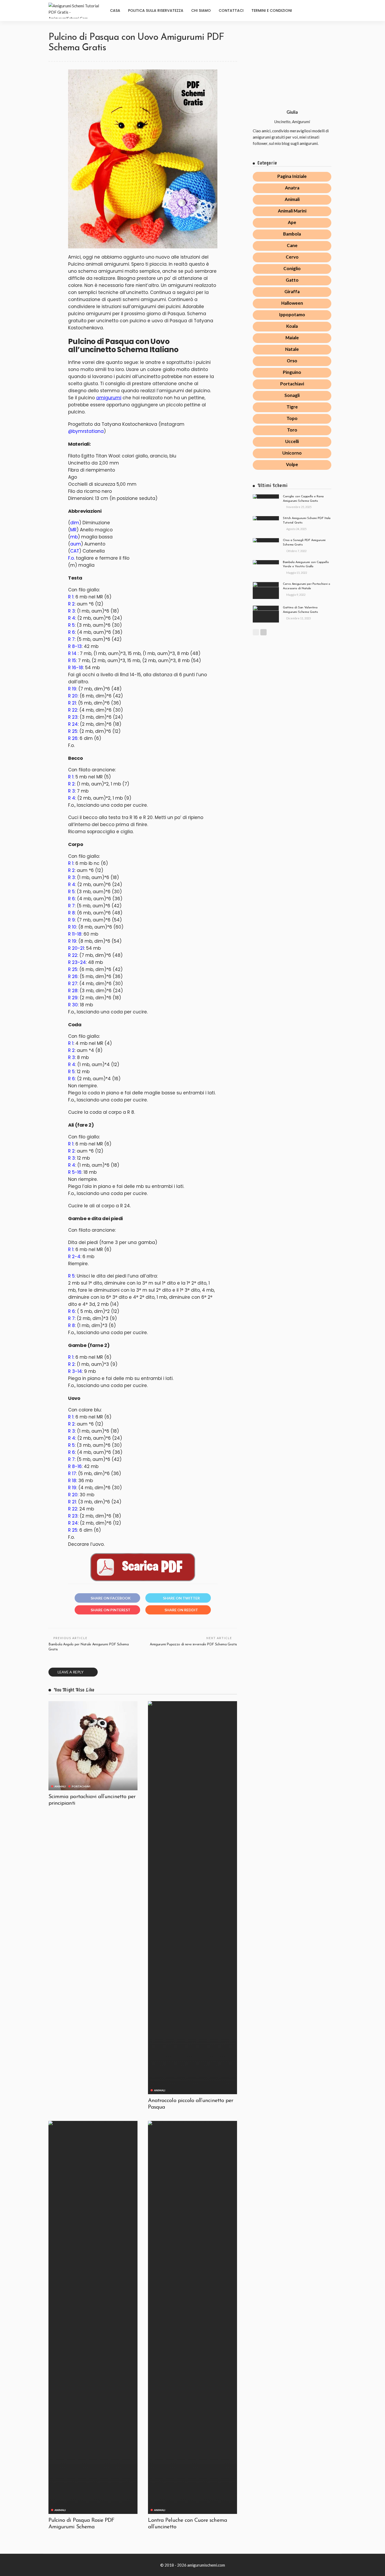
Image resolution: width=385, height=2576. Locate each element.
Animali (60, 1786)
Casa (115, 10)
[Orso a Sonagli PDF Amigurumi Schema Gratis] (266, 540)
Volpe (292, 464)
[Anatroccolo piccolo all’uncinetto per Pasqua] (192, 1898)
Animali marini (292, 211)
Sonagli (292, 395)
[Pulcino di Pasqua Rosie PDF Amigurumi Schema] (93, 2317)
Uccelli (292, 441)
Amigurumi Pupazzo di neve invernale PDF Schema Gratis (193, 1644)
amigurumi (109, 398)
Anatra (292, 188)
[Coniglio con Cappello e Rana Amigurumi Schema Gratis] (266, 496)
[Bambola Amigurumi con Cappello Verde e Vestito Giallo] (266, 562)
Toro (292, 430)
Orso (292, 361)
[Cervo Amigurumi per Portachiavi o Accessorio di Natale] (266, 590)
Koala (292, 326)
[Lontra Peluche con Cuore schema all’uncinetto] (192, 2317)
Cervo (292, 257)
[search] (332, 10)
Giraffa (292, 291)
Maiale (292, 338)
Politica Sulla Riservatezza (156, 10)
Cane (292, 245)
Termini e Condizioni (272, 10)
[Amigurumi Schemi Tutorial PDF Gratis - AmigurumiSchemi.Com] (75, 10)
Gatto (292, 280)
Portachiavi (81, 1786)
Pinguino (292, 372)
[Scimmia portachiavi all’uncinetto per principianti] (93, 1746)
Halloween (292, 303)
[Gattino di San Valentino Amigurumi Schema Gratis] (266, 614)
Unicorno (292, 453)
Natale (292, 349)
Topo (292, 418)
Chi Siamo (201, 10)
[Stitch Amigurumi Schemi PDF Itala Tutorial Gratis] (266, 518)
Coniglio (292, 268)
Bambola (292, 234)
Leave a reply (71, 1672)
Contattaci (231, 10)
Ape (292, 222)
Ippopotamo (292, 315)
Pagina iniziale (292, 176)
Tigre (292, 407)
